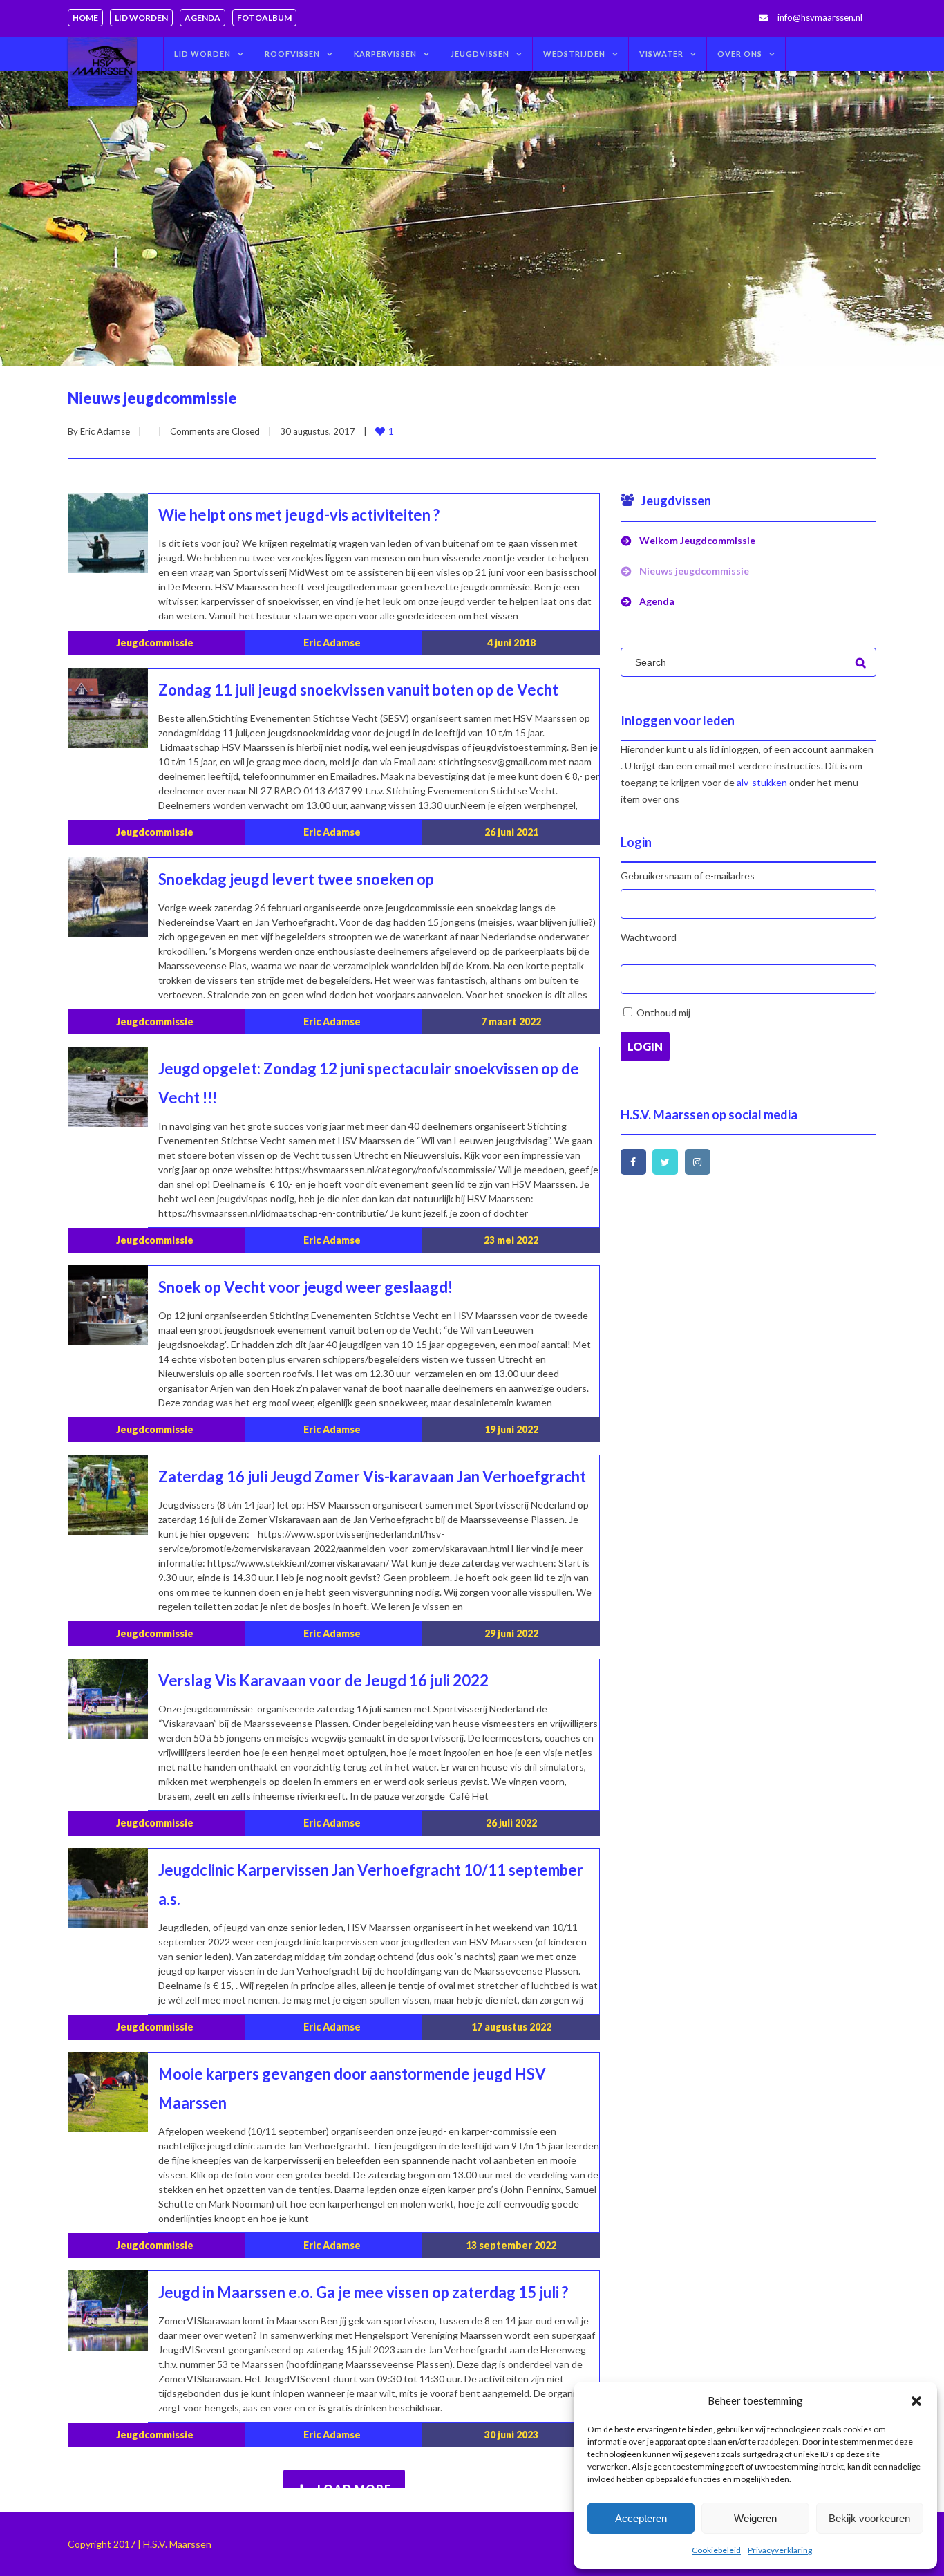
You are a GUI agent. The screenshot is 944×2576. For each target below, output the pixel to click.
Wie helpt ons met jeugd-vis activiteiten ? (299, 515)
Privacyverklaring (780, 2550)
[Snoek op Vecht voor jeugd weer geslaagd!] (108, 1305)
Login (645, 1046)
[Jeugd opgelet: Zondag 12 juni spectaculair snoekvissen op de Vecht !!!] (108, 1087)
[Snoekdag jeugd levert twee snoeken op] (108, 897)
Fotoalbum (264, 18)
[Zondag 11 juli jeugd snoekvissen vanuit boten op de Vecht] (108, 708)
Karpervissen (385, 54)
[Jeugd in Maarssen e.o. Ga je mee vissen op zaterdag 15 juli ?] (108, 2311)
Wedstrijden (574, 54)
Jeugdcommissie (155, 643)
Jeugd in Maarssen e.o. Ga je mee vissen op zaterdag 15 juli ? (363, 2292)
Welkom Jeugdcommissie (697, 540)
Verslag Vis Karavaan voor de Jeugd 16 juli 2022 (323, 1680)
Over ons (740, 54)
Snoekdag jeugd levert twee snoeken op (296, 879)
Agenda (202, 18)
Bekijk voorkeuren (869, 2518)
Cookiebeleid (716, 2550)
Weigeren (755, 2518)
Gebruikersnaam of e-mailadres (688, 876)
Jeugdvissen (480, 54)
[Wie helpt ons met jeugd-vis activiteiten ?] (108, 533)
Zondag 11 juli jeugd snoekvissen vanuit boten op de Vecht (358, 690)
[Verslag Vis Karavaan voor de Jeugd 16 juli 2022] (108, 1699)
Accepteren (641, 2518)
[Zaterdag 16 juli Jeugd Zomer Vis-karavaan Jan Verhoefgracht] (108, 1495)
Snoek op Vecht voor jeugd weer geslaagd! (305, 1287)
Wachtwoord (649, 937)
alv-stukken (762, 782)
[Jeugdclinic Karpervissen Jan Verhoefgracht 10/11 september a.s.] (108, 1888)
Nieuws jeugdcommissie (152, 398)
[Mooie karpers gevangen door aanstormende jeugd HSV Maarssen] (108, 2092)
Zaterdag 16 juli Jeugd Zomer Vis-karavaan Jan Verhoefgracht (372, 1476)
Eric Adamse (105, 431)
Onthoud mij (663, 1012)
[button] (916, 2401)
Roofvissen (292, 54)
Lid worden (141, 18)
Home (85, 18)
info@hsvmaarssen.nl (820, 17)
